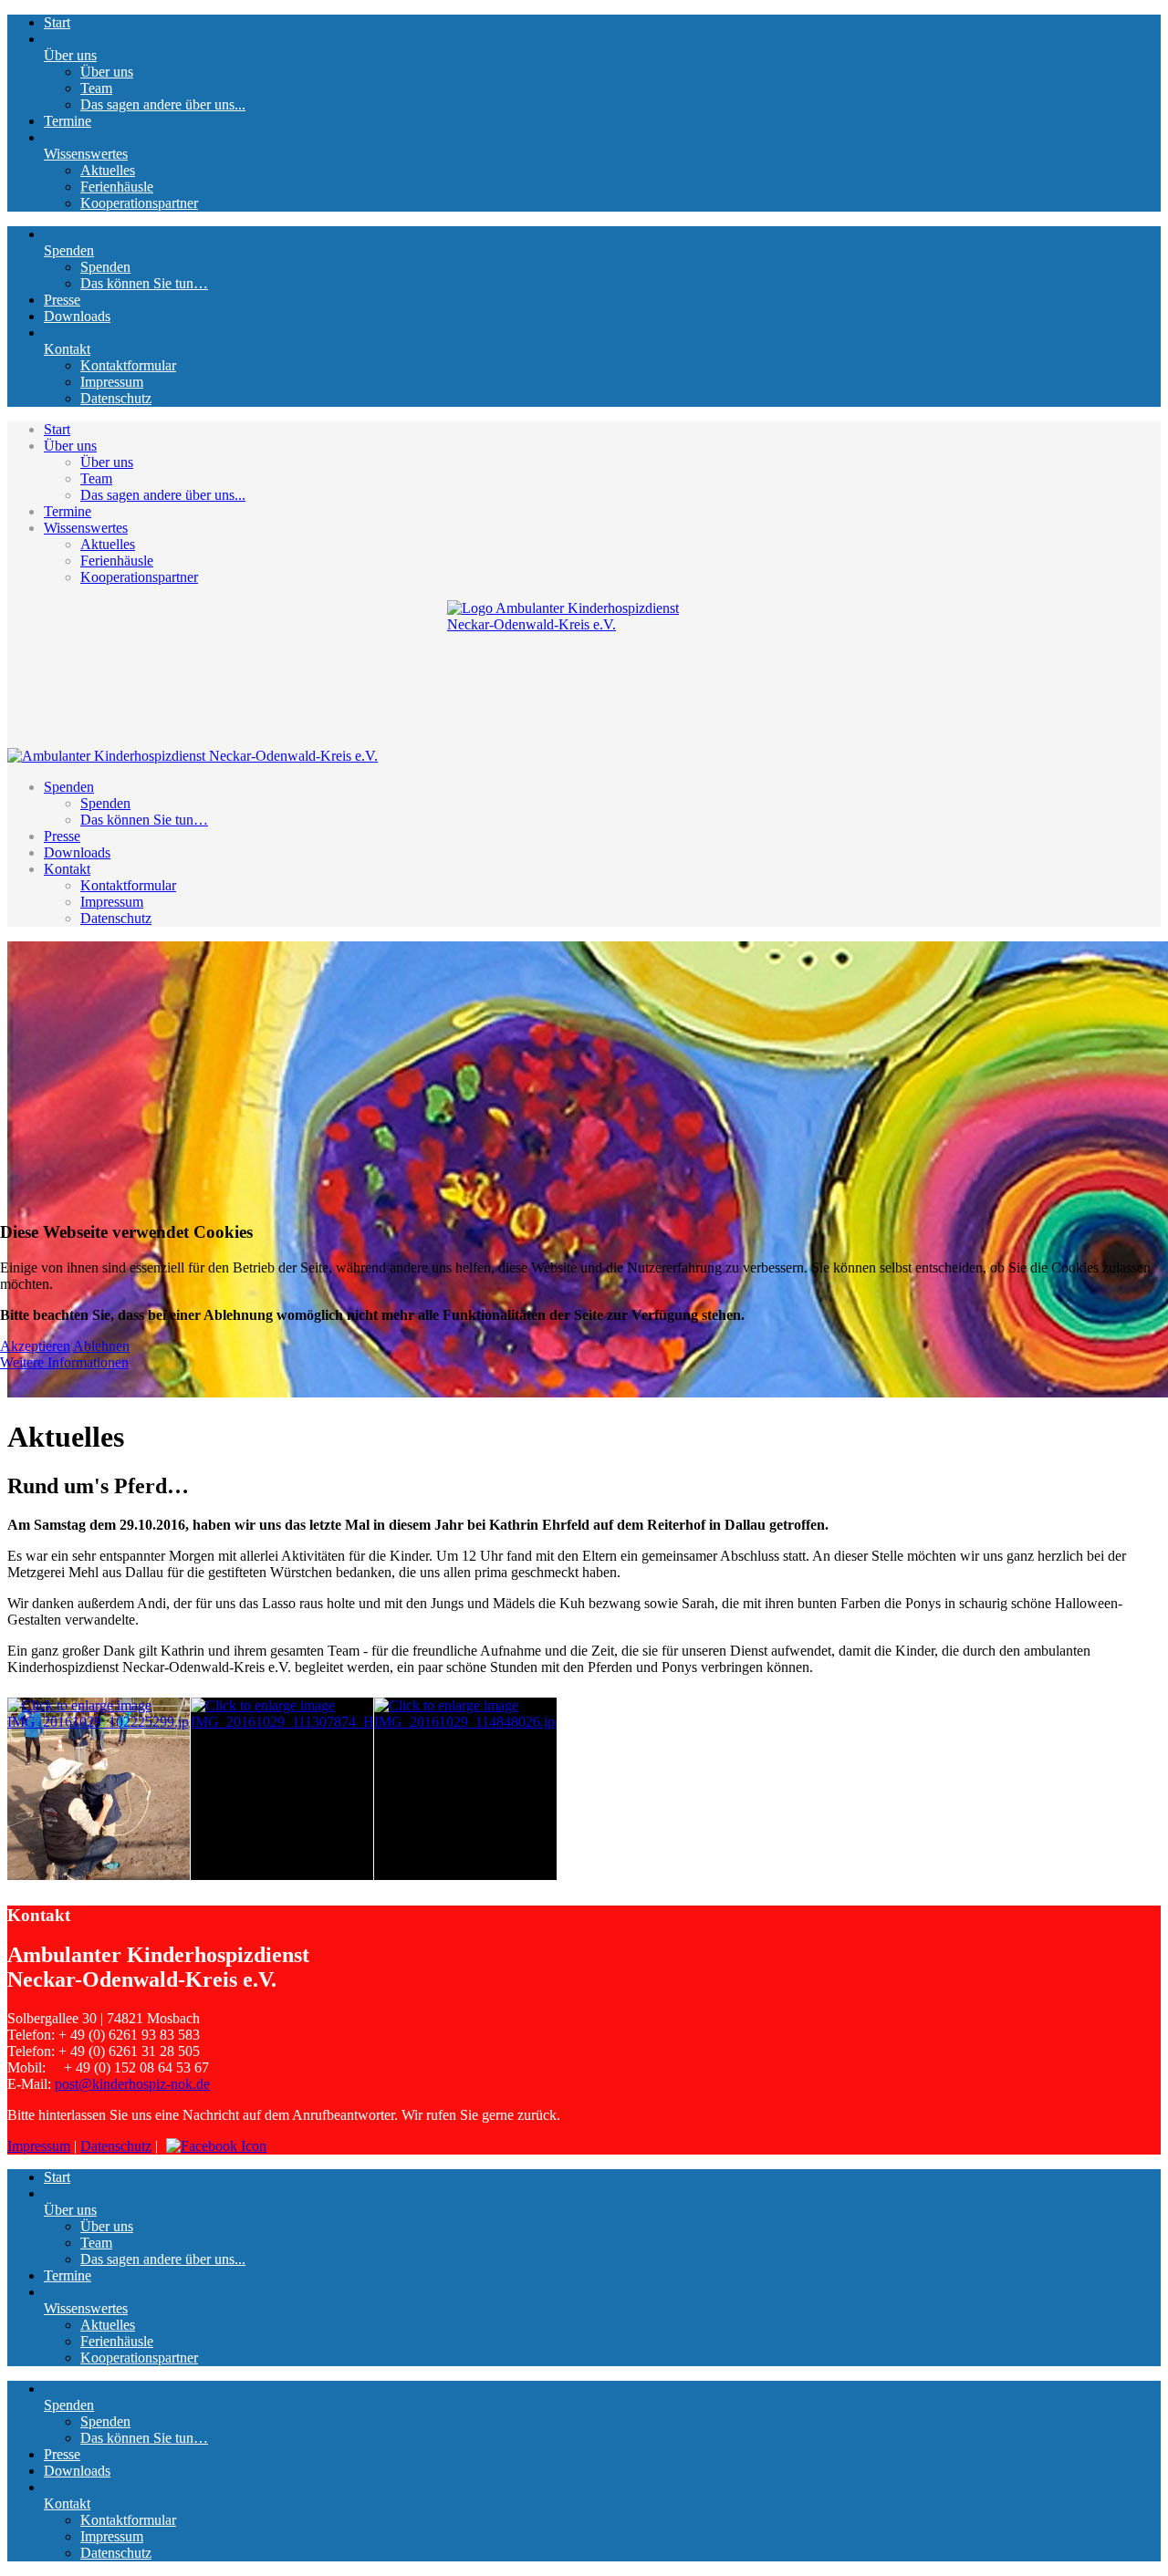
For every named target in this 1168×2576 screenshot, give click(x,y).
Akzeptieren (35, 1346)
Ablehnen (101, 1346)
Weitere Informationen (64, 1362)
